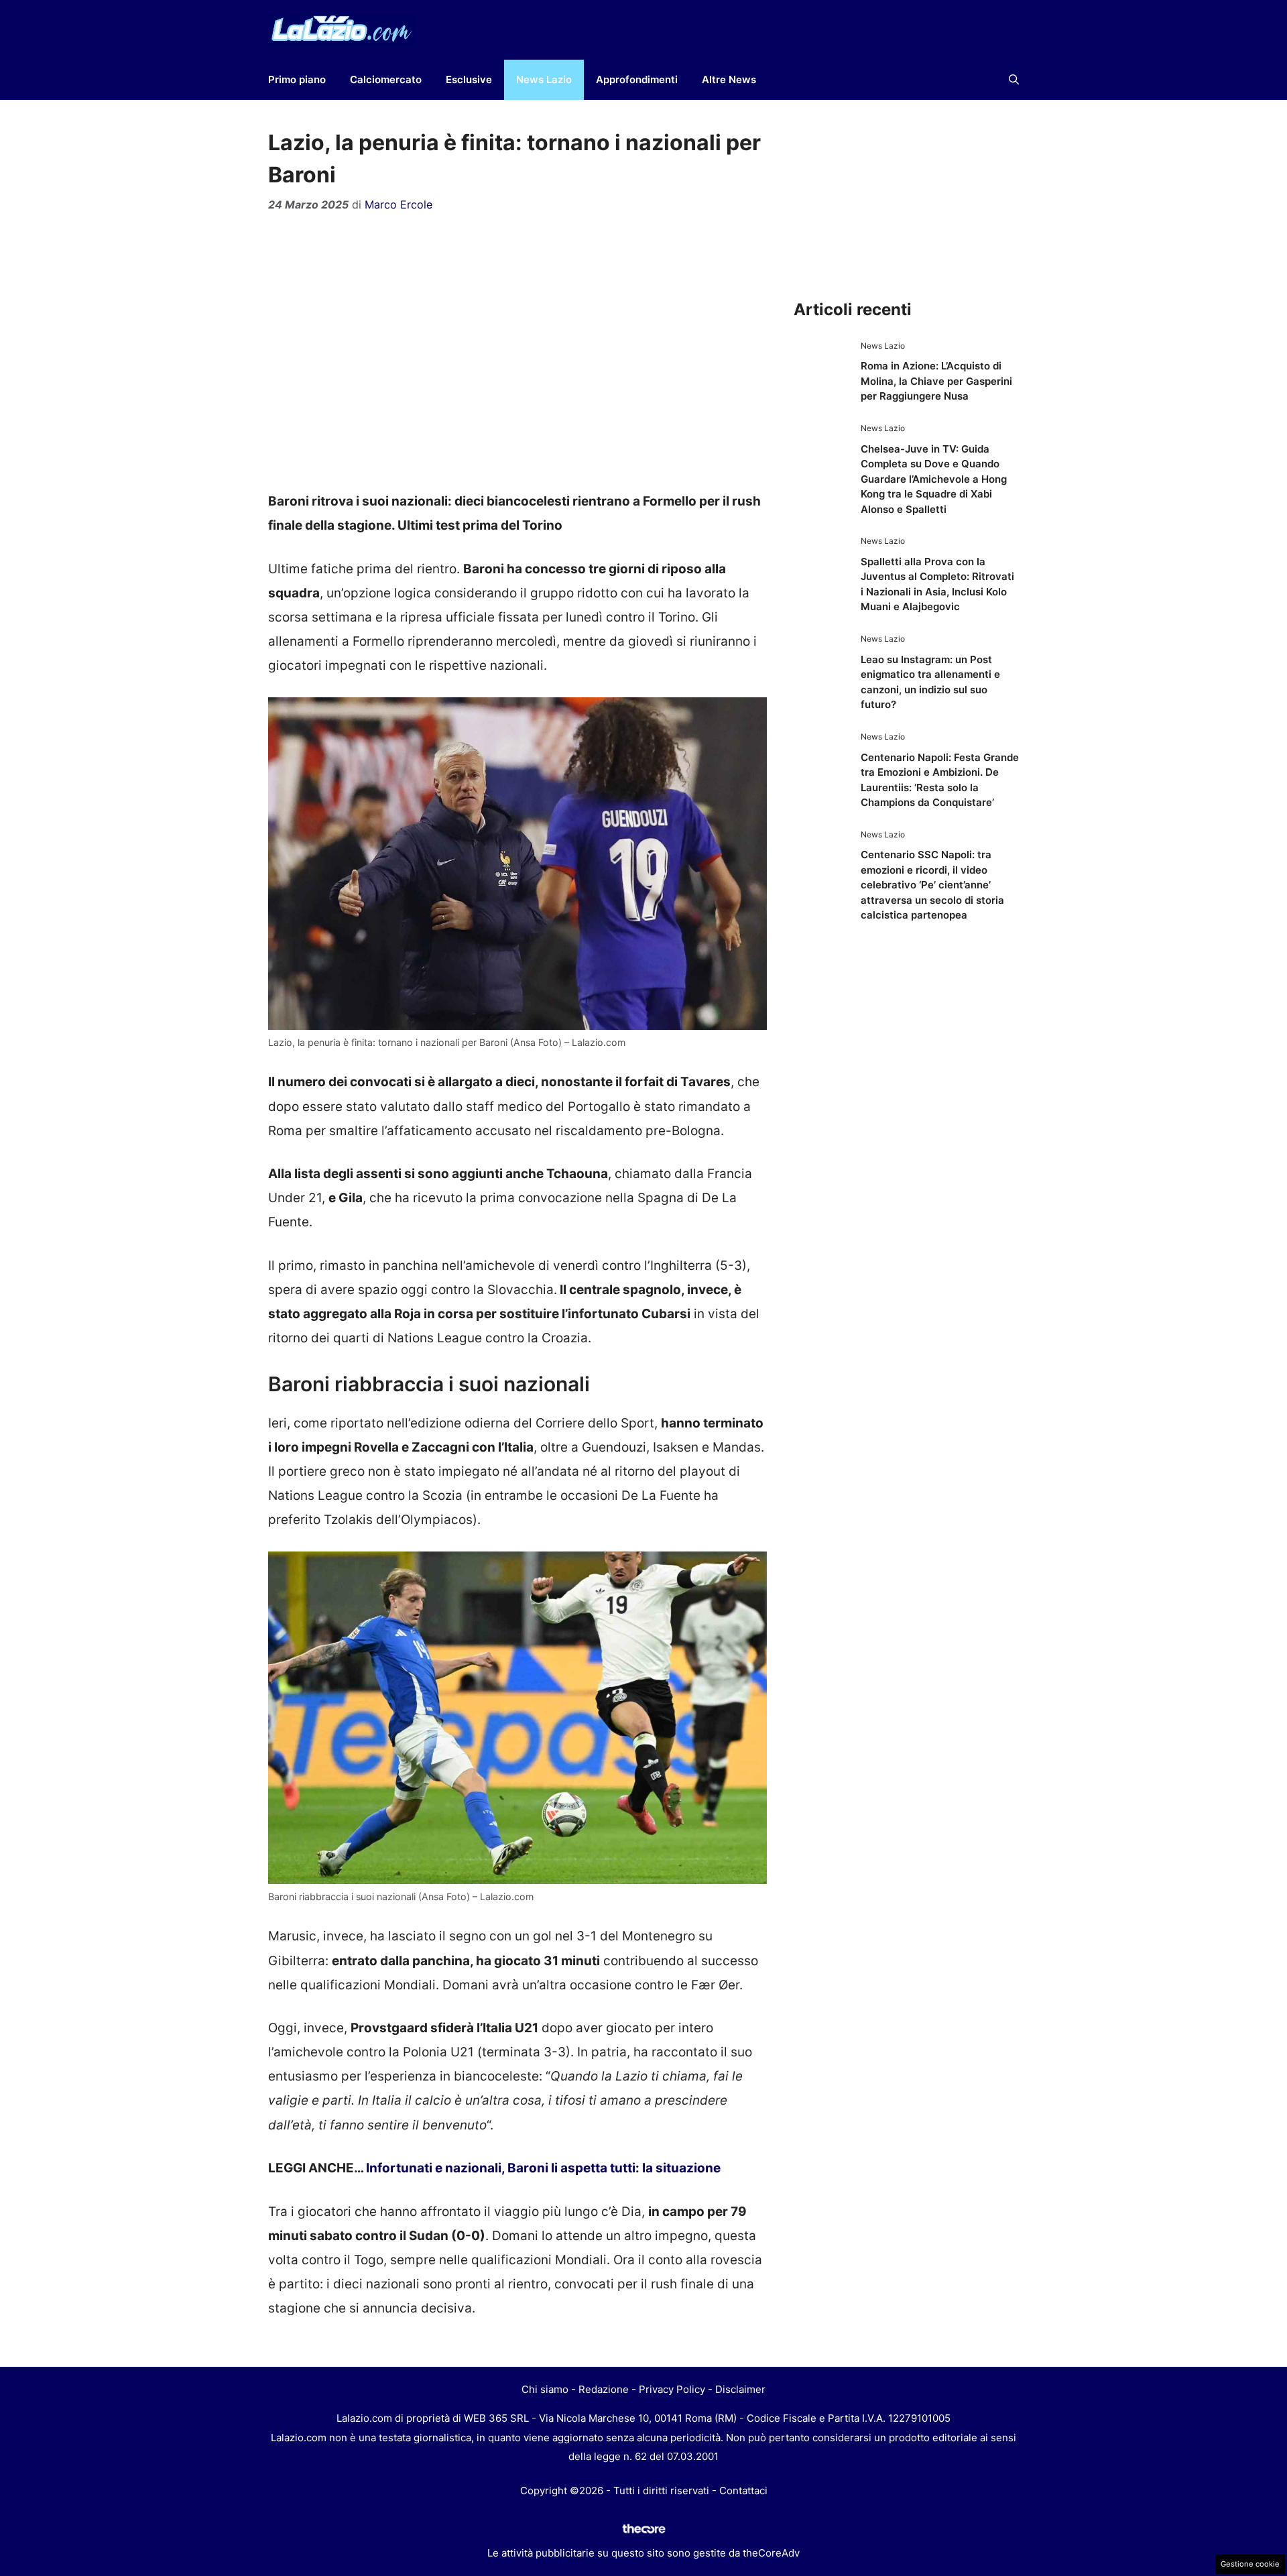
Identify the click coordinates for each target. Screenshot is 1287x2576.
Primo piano (297, 79)
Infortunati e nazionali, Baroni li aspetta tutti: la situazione (543, 2168)
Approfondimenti (637, 79)
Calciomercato (386, 79)
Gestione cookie (1250, 2564)
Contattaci (743, 2491)
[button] (1014, 80)
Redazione (604, 2389)
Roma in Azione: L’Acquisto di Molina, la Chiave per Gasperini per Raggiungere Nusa (936, 381)
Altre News (729, 79)
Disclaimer (740, 2389)
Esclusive (469, 79)
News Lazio (544, 79)
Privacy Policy (672, 2389)
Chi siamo (545, 2389)
